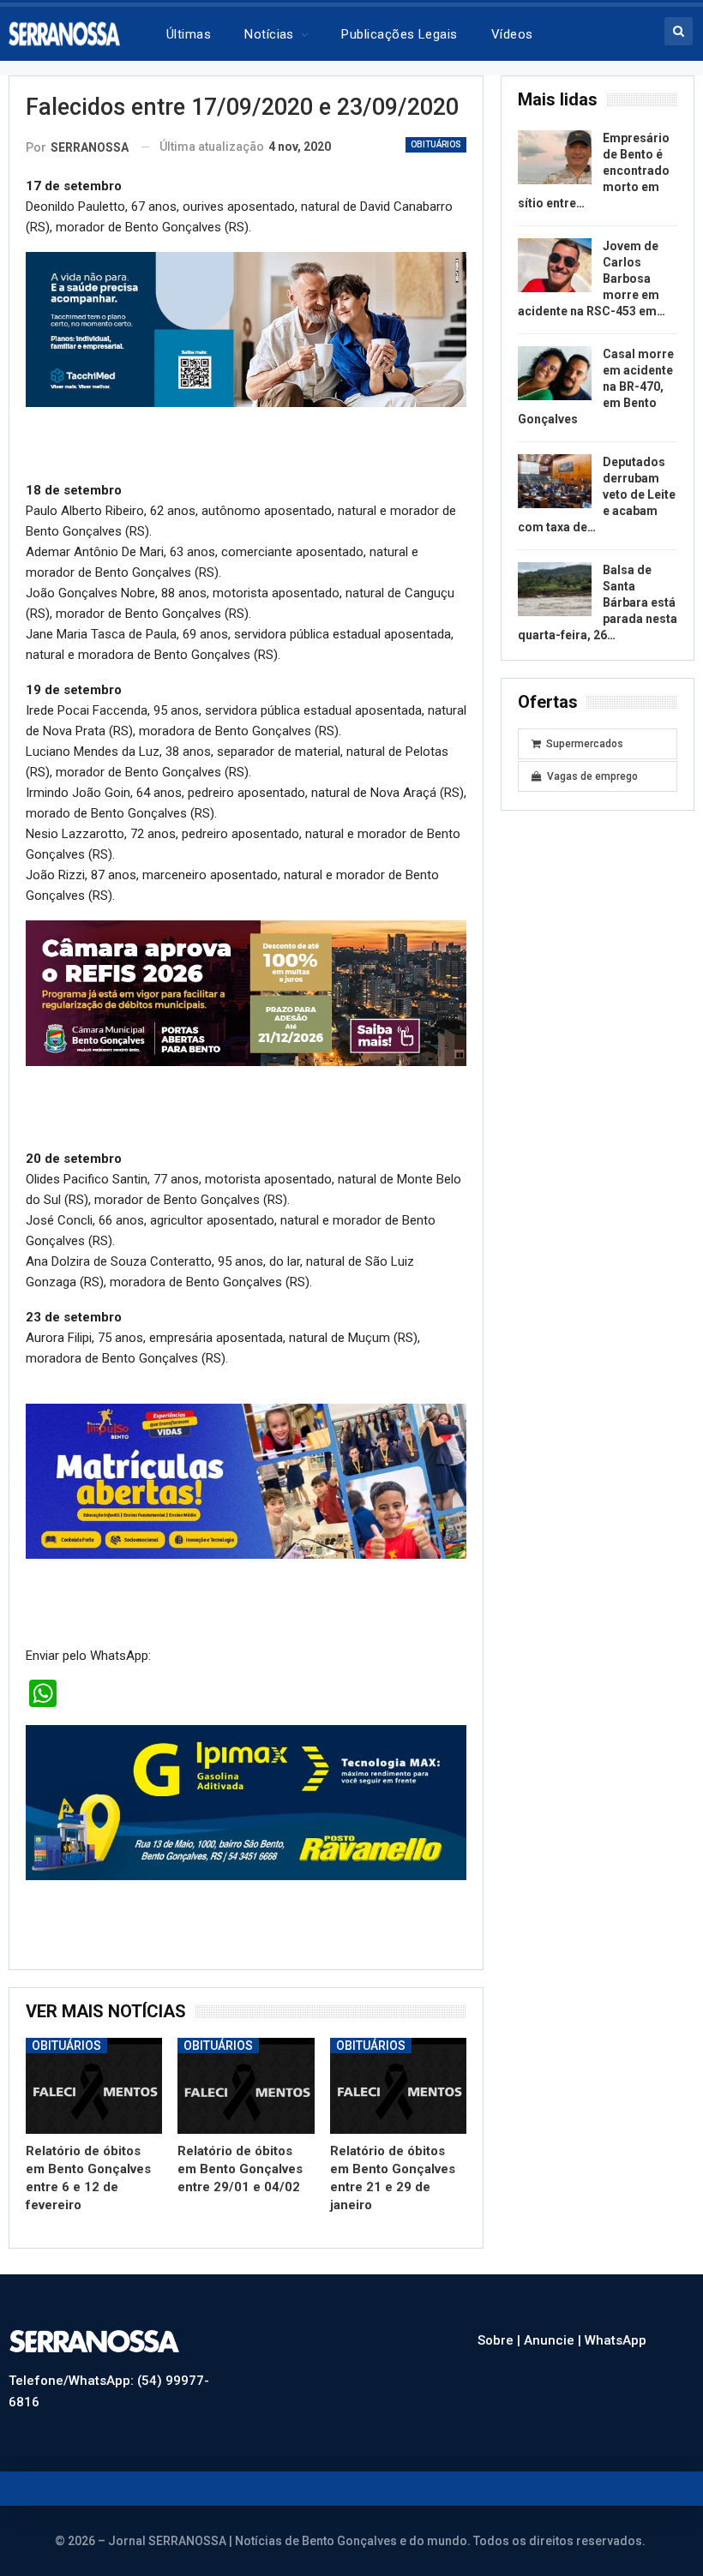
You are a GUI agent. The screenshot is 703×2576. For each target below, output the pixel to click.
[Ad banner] (246, 1481)
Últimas (189, 34)
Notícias (269, 34)
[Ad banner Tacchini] (246, 329)
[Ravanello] (246, 1802)
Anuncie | (554, 2340)
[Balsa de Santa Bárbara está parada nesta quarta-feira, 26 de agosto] (555, 590)
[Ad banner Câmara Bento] (246, 992)
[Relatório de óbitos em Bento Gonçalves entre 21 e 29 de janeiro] (398, 2086)
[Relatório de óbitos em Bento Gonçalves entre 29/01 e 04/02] (246, 2086)
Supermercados (585, 744)
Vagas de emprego (592, 776)
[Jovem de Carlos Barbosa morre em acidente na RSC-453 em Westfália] (555, 266)
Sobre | (501, 2340)
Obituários (436, 144)
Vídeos (512, 34)
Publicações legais (399, 34)
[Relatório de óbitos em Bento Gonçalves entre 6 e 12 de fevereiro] (94, 2086)
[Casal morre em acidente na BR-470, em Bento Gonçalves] (555, 374)
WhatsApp (616, 2340)
